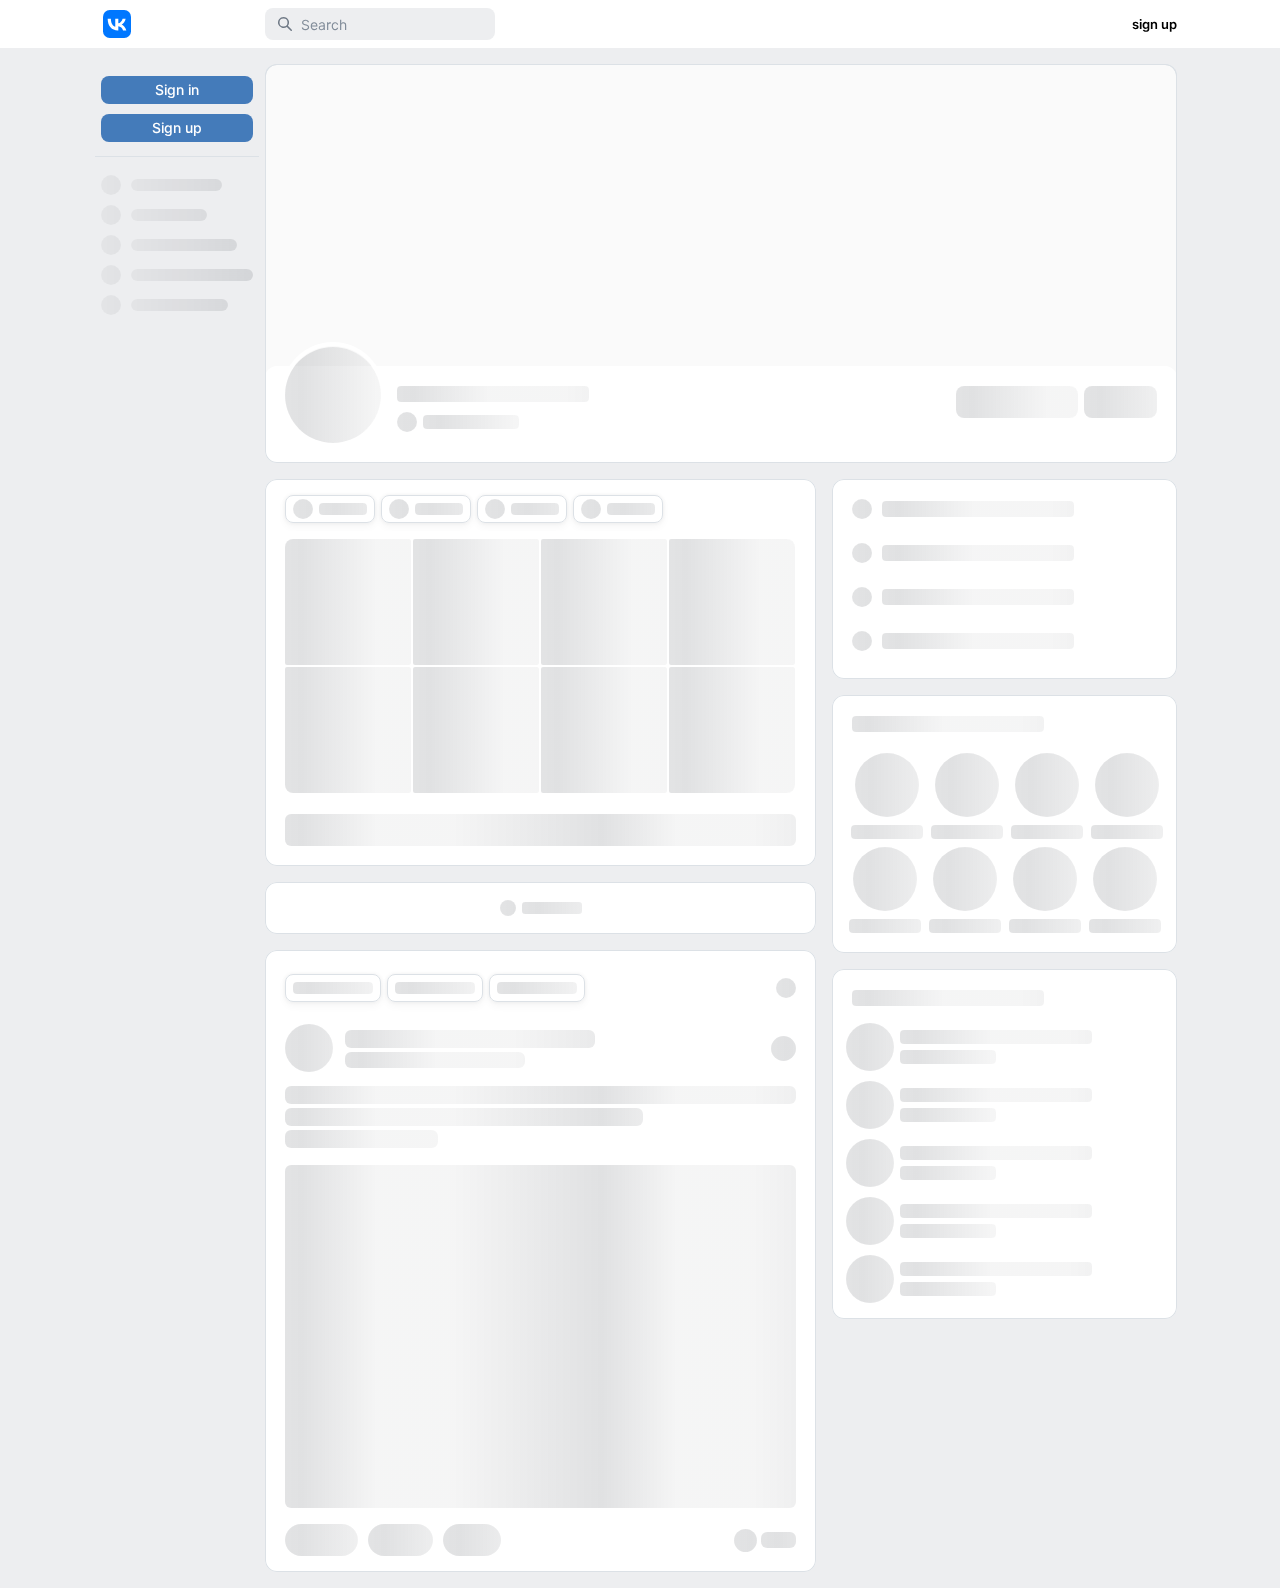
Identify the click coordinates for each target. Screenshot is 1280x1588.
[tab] (330, 509)
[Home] (117, 24)
